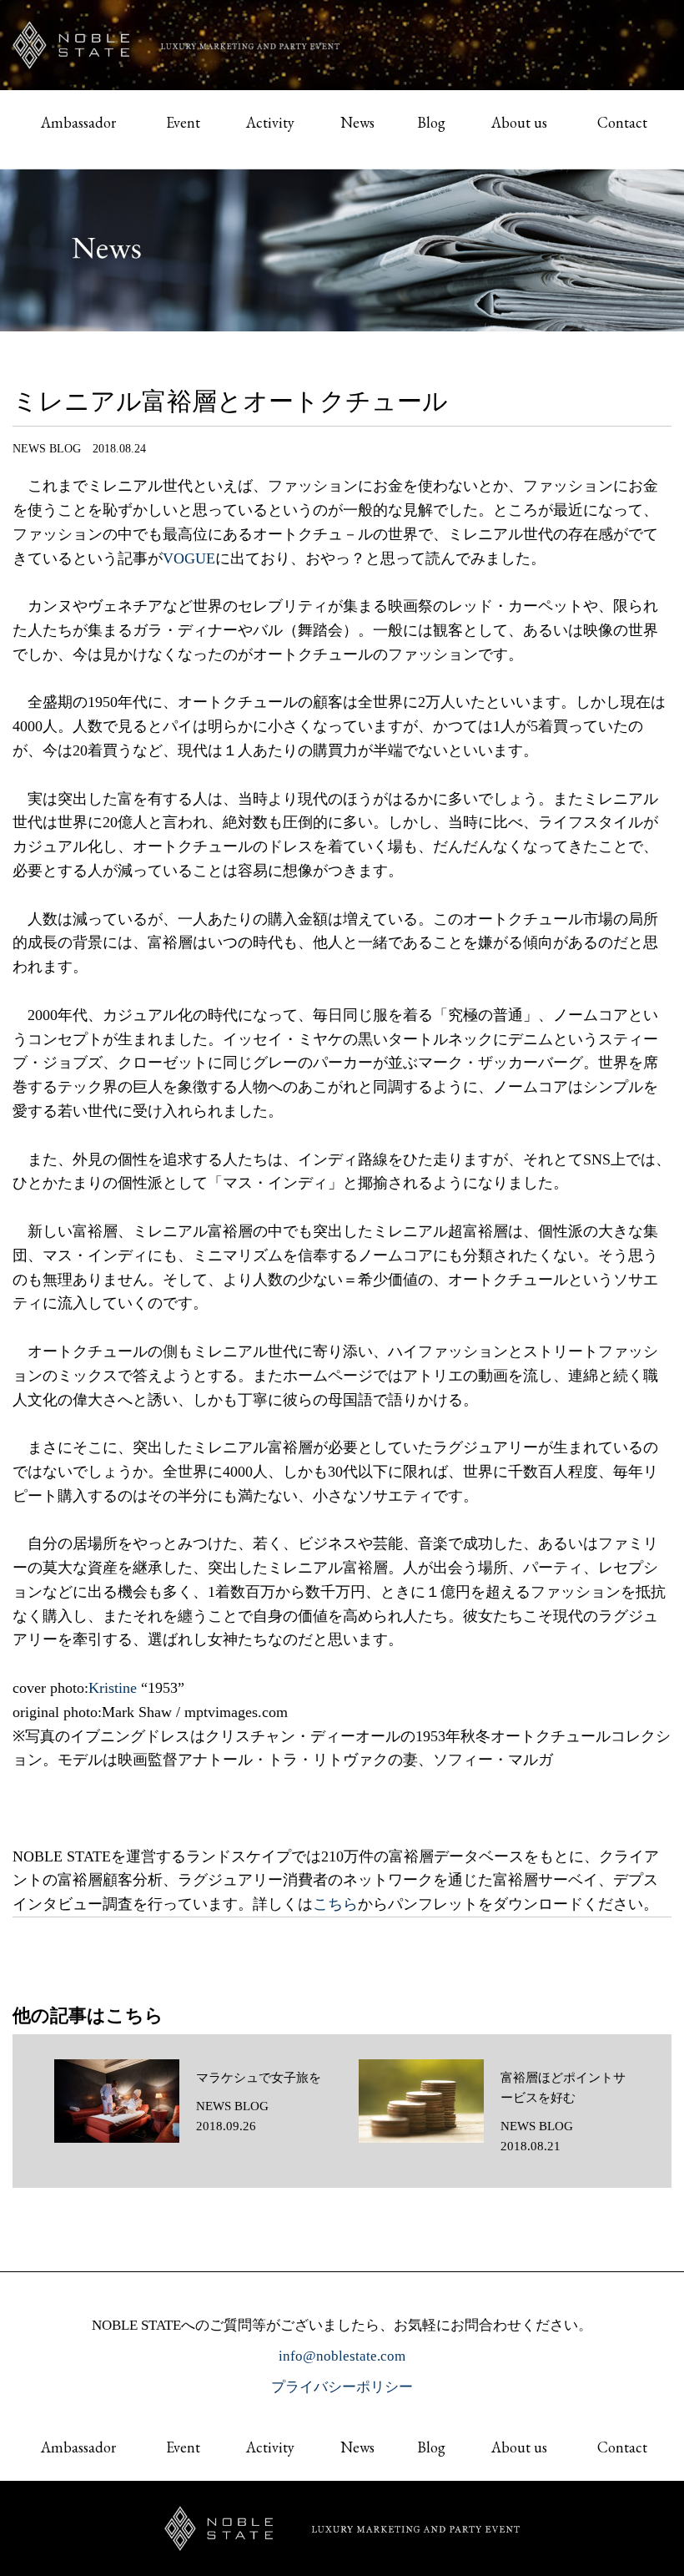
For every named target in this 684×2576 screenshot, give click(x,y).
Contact (622, 122)
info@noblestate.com (342, 2356)
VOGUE (189, 558)
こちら (335, 1904)
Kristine (113, 1688)
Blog (431, 122)
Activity (270, 122)
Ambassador (78, 122)
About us (519, 122)
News (357, 122)
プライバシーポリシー (342, 2387)
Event (183, 122)
